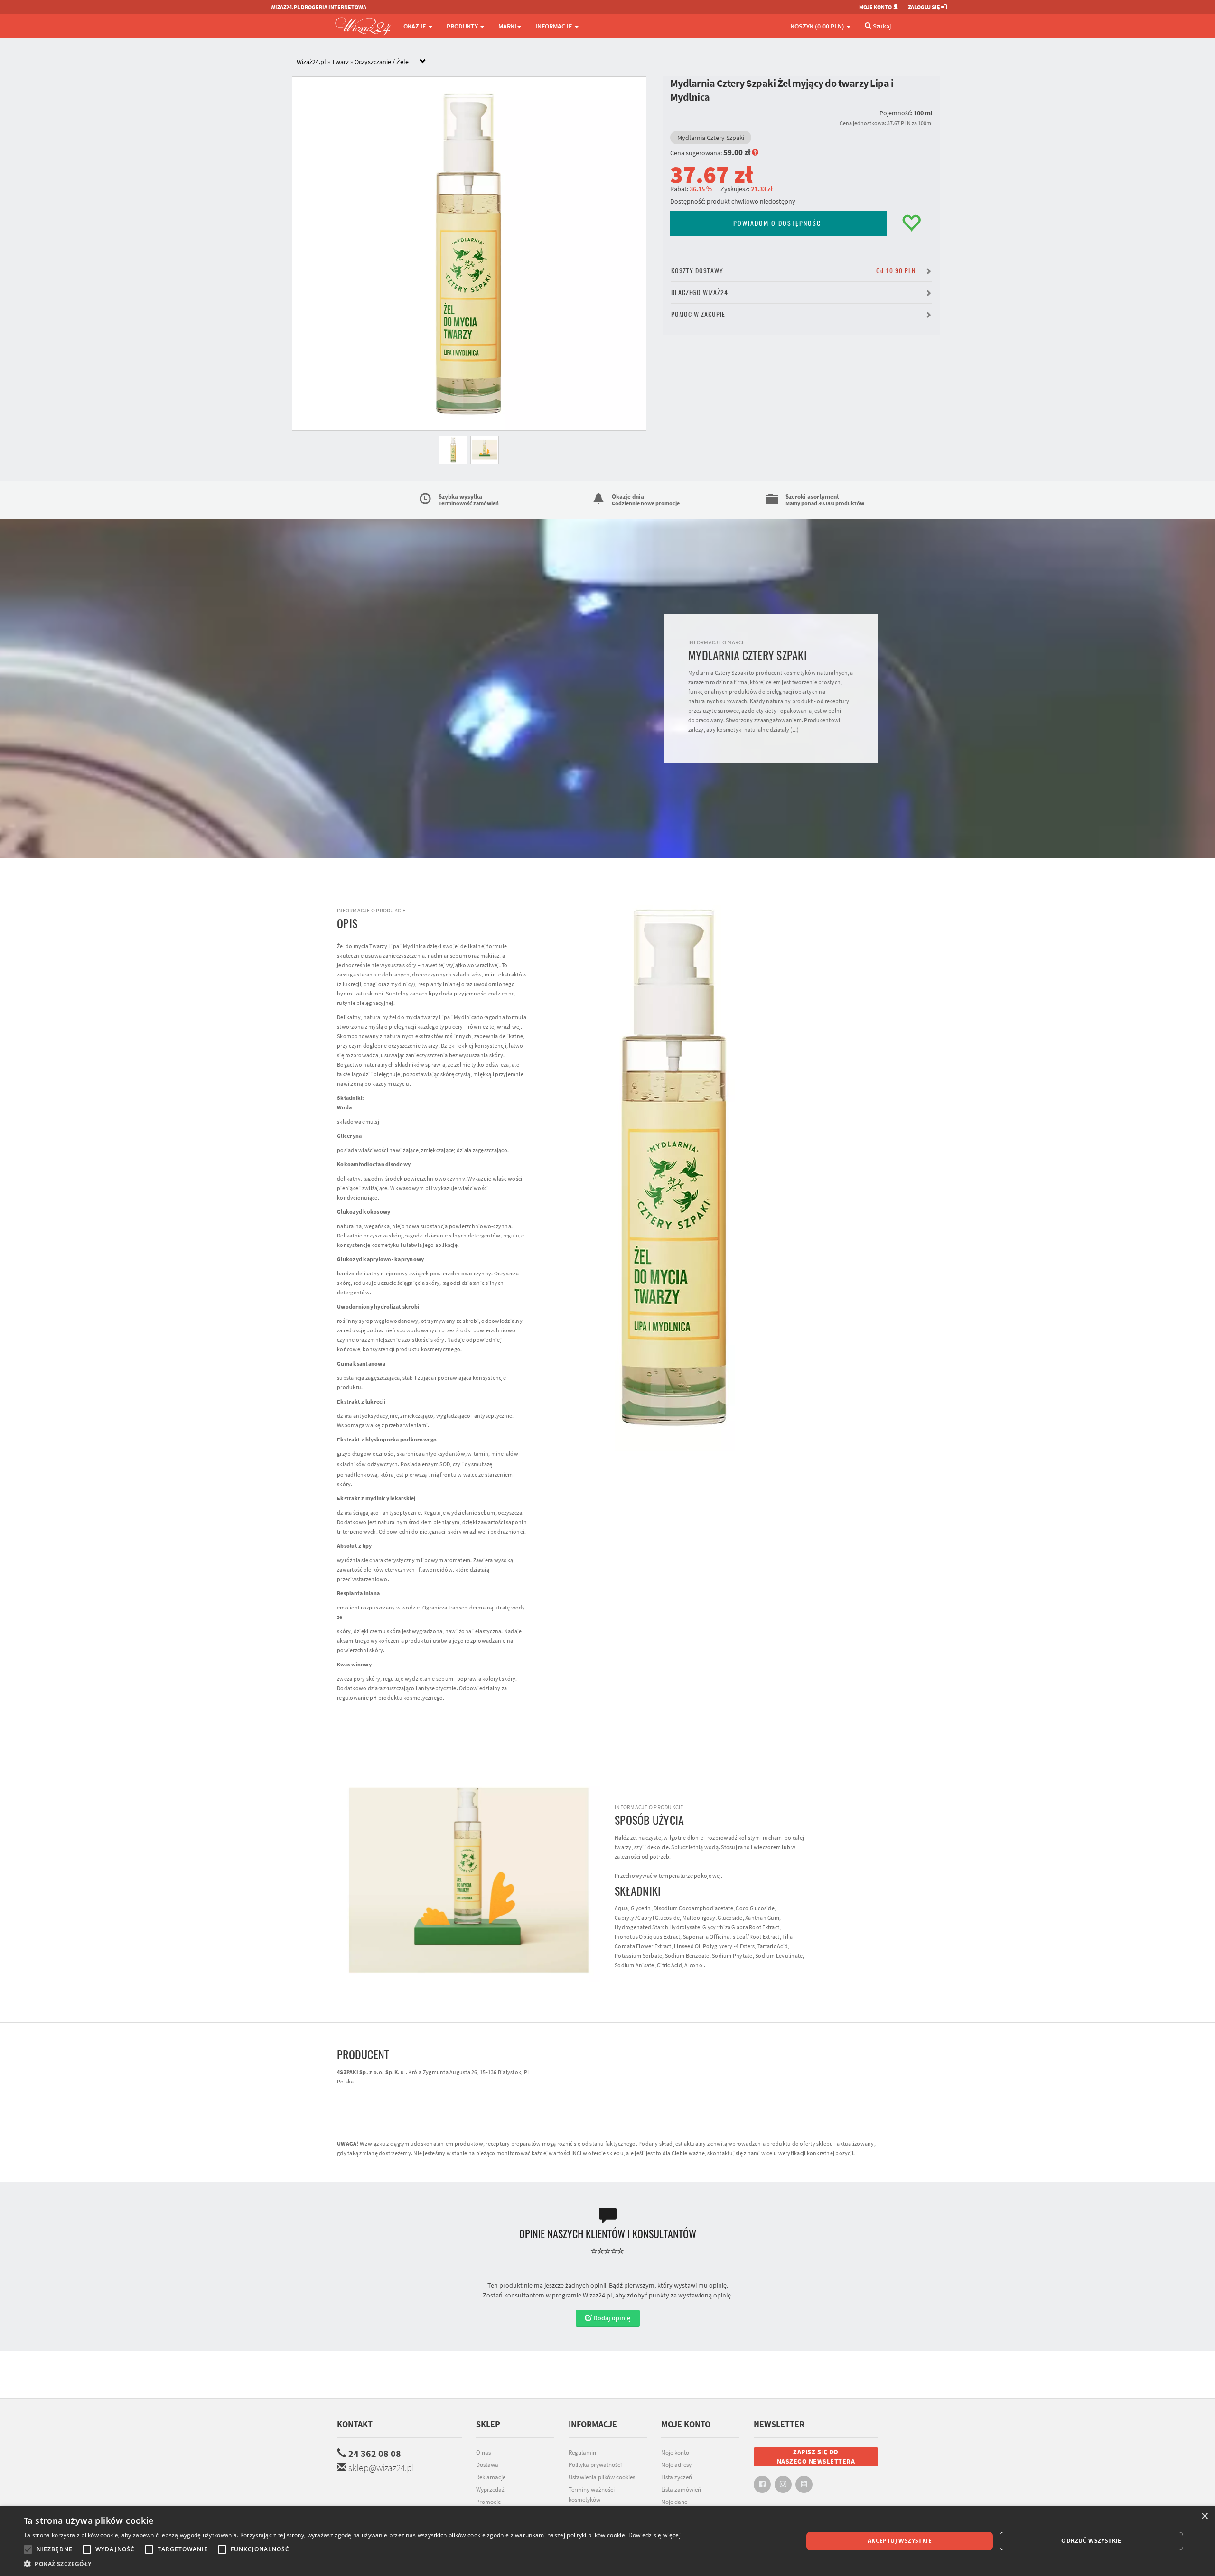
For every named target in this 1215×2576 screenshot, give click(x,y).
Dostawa (487, 2465)
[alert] (607, 2541)
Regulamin (582, 2452)
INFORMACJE (555, 26)
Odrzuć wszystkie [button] (1091, 2541)
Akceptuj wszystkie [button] (900, 2541)
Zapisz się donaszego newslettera (816, 2456)
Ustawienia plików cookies (602, 2477)
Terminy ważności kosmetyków (592, 2494)
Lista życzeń (677, 2477)
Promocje (488, 2502)
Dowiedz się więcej (654, 2535)
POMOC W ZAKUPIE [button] (698, 314)
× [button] (1204, 2516)
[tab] (615, 62)
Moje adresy (676, 2465)
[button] (352, 2564)
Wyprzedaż (490, 2489)
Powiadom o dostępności (778, 223)
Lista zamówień (681, 2489)
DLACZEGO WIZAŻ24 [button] (700, 293)
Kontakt (355, 2424)
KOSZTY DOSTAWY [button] (793, 271)
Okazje (416, 26)
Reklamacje (491, 2477)
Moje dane (674, 2502)
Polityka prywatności (595, 2465)
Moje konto (675, 2452)
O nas (483, 2452)
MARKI (507, 26)
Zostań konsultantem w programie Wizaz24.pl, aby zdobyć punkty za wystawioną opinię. (607, 2295)
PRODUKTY (463, 26)
